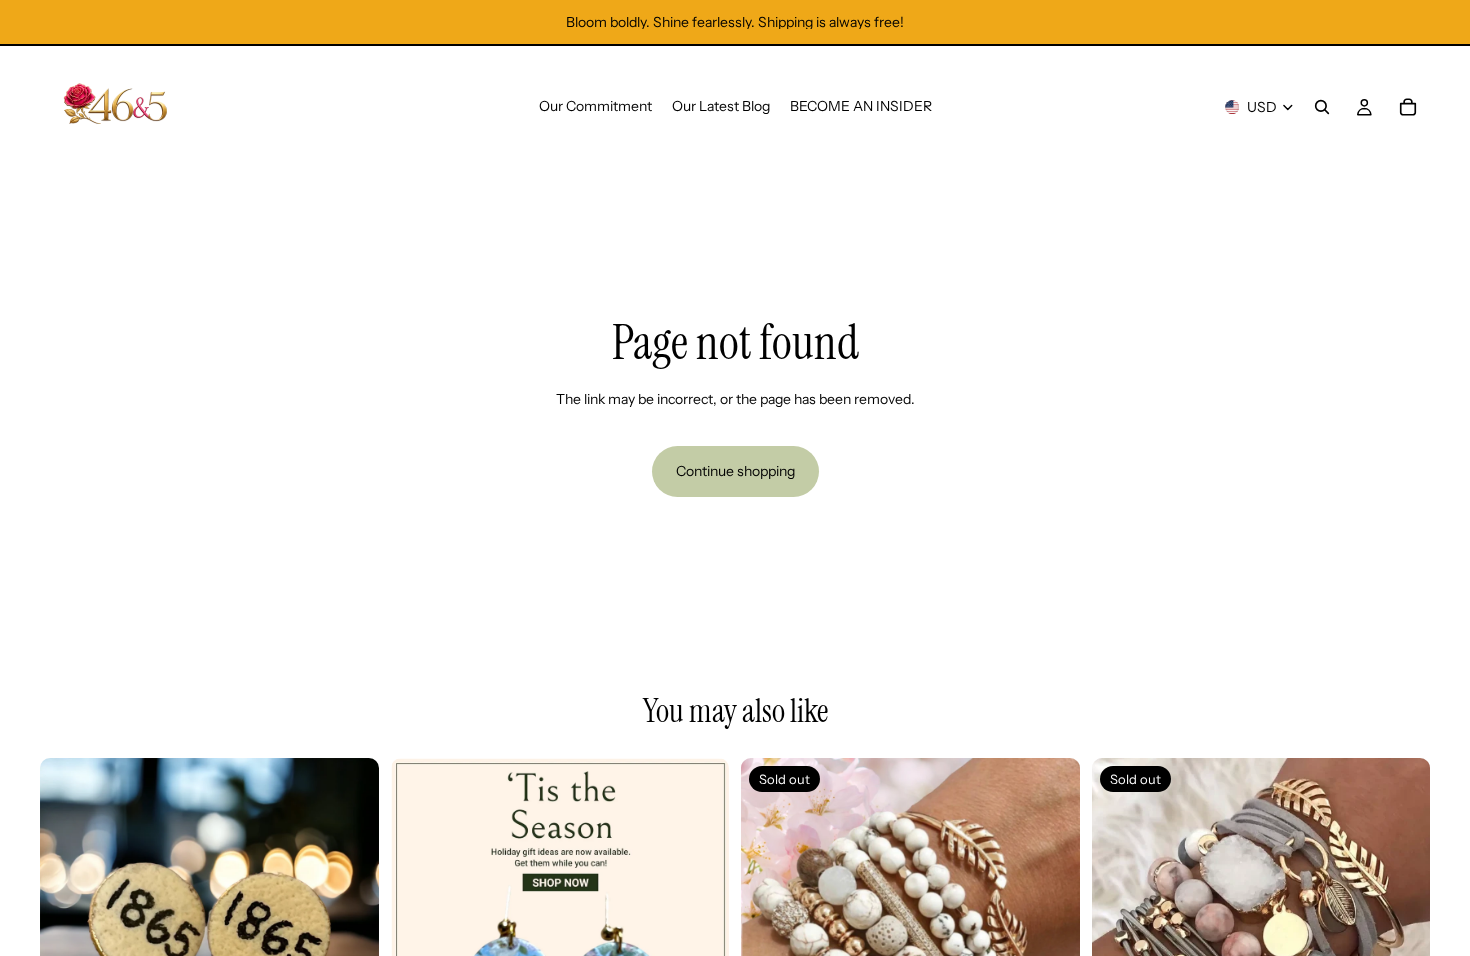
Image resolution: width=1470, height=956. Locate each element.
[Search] (1322, 107)
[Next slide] (349, 927)
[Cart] (1408, 107)
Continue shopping (735, 471)
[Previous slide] (70, 927)
